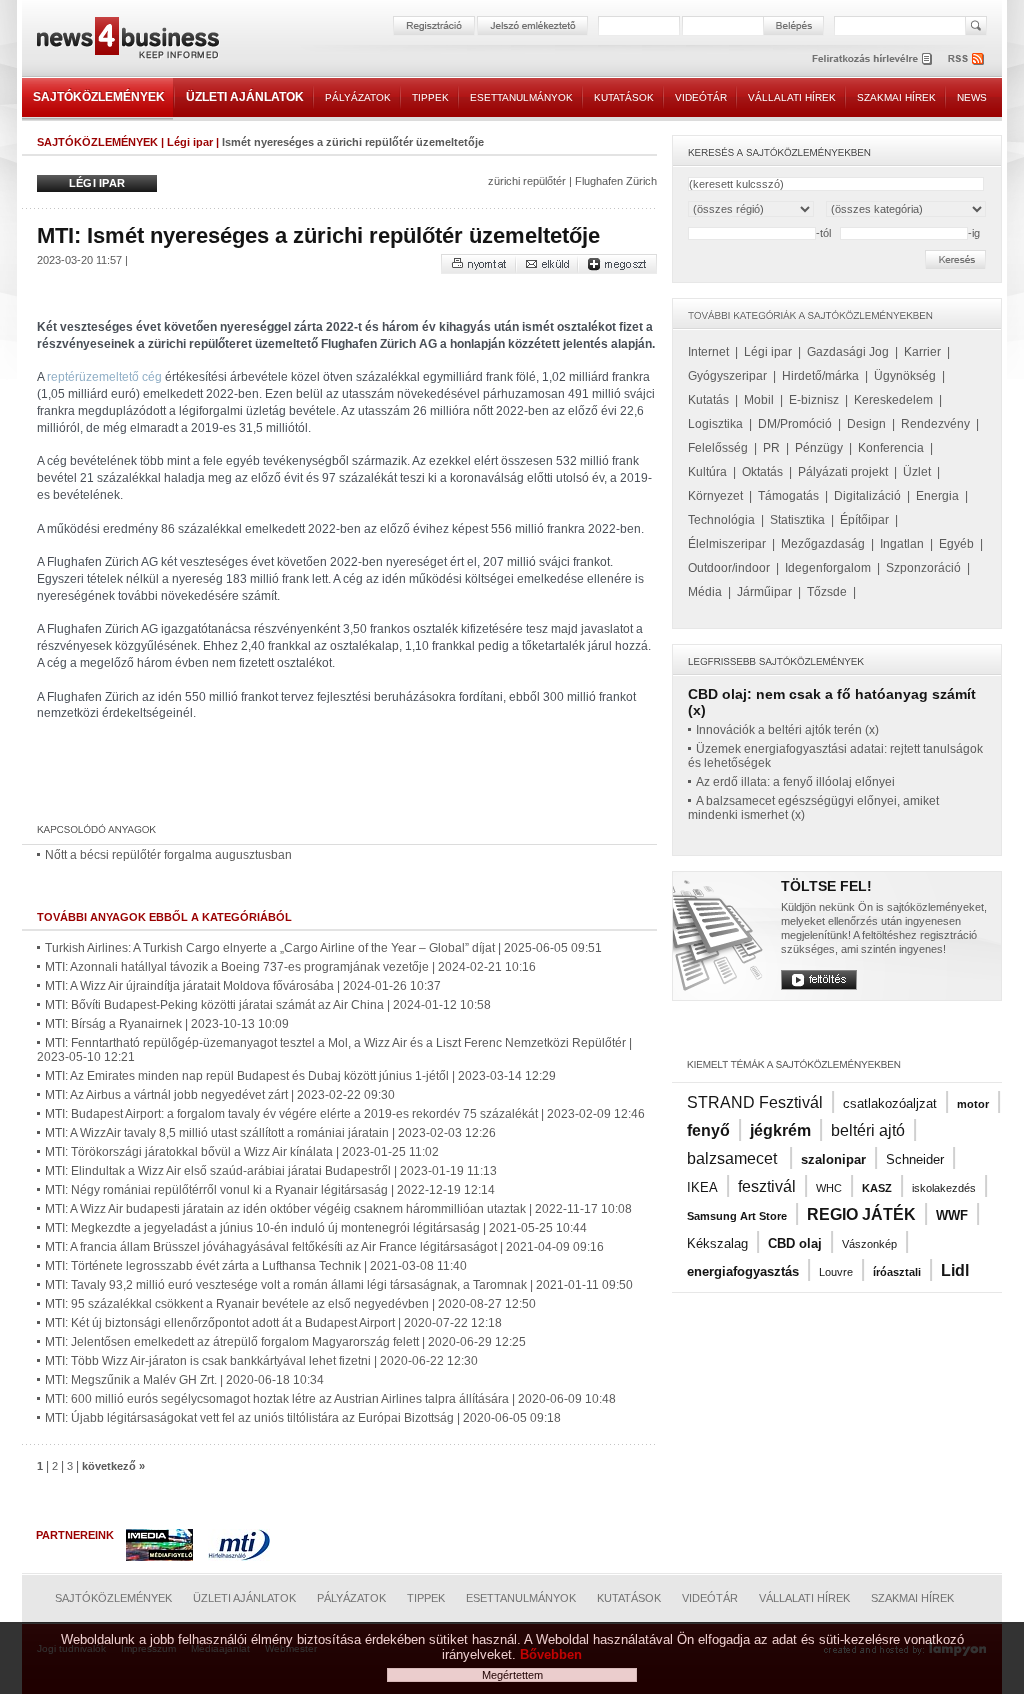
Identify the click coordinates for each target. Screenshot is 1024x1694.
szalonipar (833, 1159)
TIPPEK (430, 97)
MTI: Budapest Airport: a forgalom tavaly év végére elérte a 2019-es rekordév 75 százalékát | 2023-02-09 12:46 (345, 1114)
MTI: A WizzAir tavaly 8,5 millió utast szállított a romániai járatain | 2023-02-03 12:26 (270, 1133)
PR (771, 448)
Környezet (715, 496)
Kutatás (708, 400)
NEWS (972, 97)
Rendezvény (935, 424)
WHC (829, 1188)
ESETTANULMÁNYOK (521, 97)
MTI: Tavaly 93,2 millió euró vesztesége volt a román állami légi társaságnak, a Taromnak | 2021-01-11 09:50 (339, 1285)
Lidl (955, 1270)
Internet (708, 352)
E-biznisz (814, 400)
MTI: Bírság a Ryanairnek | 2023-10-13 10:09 (167, 1024)
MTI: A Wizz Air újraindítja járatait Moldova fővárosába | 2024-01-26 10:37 (243, 986)
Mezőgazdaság (823, 544)
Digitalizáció (867, 496)
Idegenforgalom (828, 568)
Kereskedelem (893, 400)
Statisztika (797, 520)
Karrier (922, 352)
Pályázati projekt (843, 472)
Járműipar (764, 592)
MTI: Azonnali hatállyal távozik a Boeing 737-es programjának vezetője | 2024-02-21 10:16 (290, 967)
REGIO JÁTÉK (861, 1214)
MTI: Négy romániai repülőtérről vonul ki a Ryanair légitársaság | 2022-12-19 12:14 (270, 1190)
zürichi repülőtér (527, 181)
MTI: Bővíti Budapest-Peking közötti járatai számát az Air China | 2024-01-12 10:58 (268, 1005)
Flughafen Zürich (616, 181)
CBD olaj (795, 1243)
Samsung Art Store (737, 1216)
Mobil (759, 400)
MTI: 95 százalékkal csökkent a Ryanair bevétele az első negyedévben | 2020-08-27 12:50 (290, 1304)
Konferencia (891, 448)
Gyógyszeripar (727, 376)
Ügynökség (905, 376)
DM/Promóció (795, 424)
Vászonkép (869, 1244)
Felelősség (718, 448)
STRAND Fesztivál (755, 1102)
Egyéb (956, 544)
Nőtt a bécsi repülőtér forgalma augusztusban (168, 855)
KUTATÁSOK (624, 97)
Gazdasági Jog (848, 352)
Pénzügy (819, 448)
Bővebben (551, 1654)
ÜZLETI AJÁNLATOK (245, 97)
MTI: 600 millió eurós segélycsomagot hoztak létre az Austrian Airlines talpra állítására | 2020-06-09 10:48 (330, 1399)
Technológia (721, 520)
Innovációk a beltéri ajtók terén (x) (787, 730)
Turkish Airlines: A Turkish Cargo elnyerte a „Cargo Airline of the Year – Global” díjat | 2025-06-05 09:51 (323, 948)
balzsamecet (734, 1158)
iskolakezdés (944, 1188)
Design (866, 424)
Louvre (836, 1272)
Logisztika (715, 424)
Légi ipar (190, 142)
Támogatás (788, 496)
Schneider (915, 1159)
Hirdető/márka (820, 376)
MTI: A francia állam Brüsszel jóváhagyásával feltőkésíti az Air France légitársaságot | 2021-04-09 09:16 (324, 1247)
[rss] (967, 58)
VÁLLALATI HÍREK (792, 97)
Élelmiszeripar (727, 544)
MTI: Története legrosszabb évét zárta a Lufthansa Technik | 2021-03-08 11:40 (256, 1266)
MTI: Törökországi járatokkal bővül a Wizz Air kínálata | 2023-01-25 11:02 (242, 1152)
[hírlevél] (872, 58)
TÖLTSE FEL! (826, 886)
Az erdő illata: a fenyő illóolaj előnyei (795, 782)
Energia (937, 496)
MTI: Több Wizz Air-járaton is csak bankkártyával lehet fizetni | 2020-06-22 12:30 (261, 1361)
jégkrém (780, 1130)
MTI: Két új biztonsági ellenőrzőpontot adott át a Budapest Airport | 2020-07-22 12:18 (273, 1323)
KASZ (877, 1188)
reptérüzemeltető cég (104, 377)
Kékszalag (717, 1243)
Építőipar (864, 520)
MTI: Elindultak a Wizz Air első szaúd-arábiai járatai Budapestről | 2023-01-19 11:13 (271, 1171)
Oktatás (762, 472)
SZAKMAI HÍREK (896, 97)
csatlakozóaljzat (890, 1103)
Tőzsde (827, 592)
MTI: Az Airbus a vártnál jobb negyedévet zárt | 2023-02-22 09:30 (220, 1095)
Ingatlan (902, 544)
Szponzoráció (923, 568)
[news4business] (127, 40)
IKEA (702, 1187)
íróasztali (897, 1272)
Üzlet (917, 472)
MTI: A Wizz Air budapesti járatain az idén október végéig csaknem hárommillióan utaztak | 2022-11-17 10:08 (338, 1209)
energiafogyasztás (743, 1271)
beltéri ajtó (868, 1130)
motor (973, 1104)
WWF (952, 1215)
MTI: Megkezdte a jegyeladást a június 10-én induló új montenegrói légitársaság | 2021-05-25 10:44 (316, 1228)
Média (705, 592)
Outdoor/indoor (729, 568)
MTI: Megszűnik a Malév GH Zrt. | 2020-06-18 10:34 (184, 1380)
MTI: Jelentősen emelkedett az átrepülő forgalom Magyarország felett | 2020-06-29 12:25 (285, 1342)
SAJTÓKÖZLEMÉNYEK (99, 97)
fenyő (708, 1130)
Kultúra (707, 472)
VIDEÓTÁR (701, 97)
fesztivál (767, 1186)
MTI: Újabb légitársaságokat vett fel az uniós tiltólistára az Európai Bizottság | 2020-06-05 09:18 (303, 1418)
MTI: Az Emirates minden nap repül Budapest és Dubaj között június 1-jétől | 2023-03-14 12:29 (300, 1076)
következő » (113, 1466)
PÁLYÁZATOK (358, 97)
